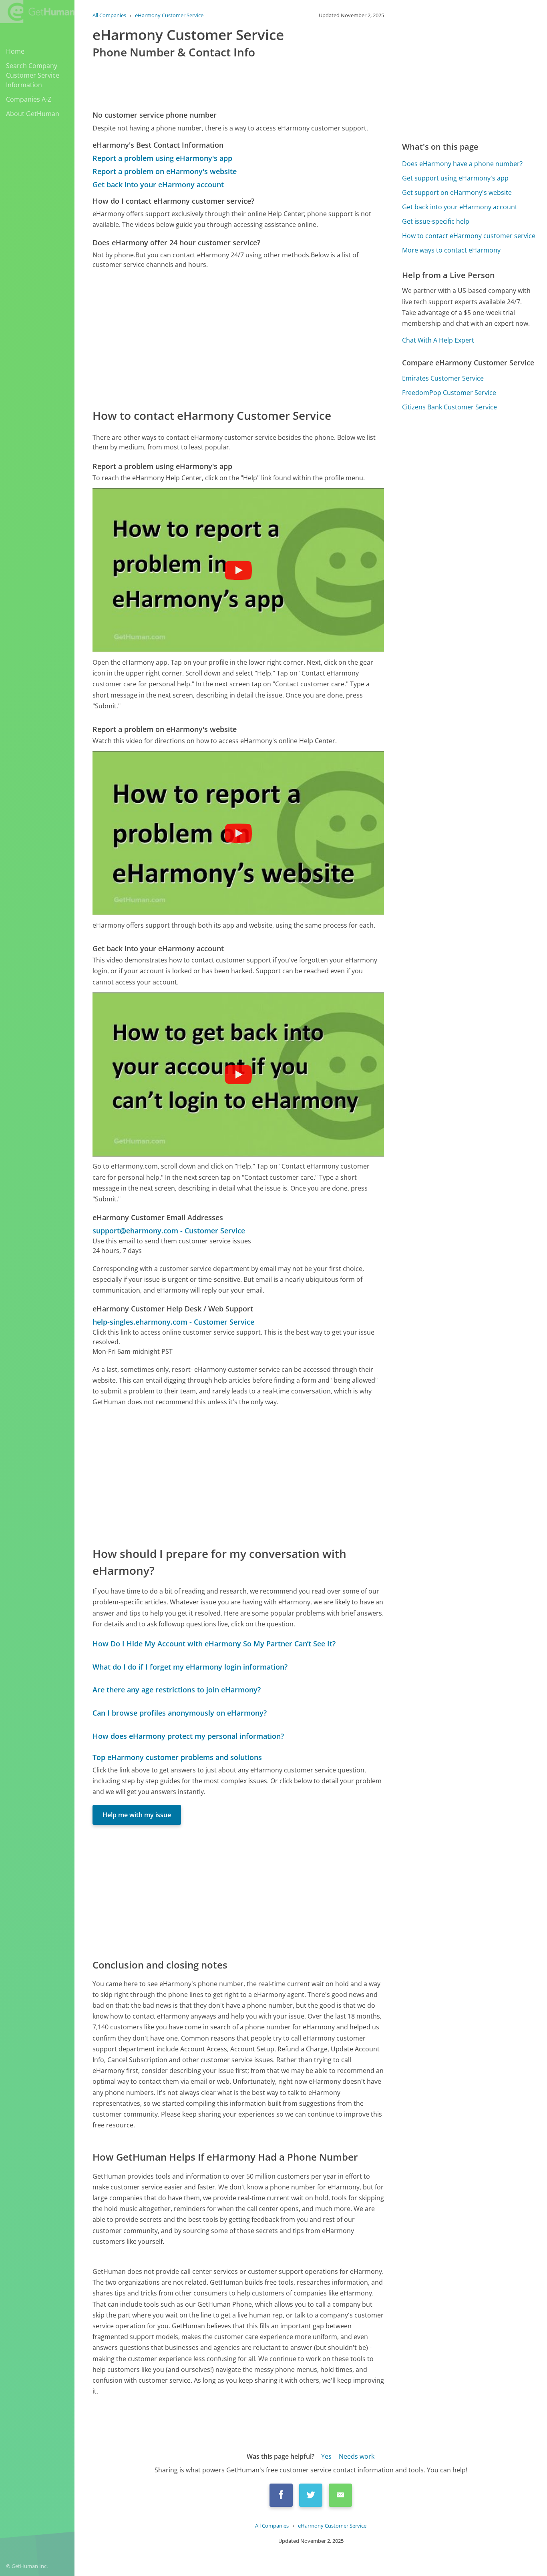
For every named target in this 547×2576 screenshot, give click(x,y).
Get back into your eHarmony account (158, 184)
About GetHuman (33, 114)
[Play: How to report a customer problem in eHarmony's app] (238, 570)
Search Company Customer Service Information (33, 75)
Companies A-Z (29, 99)
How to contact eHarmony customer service (469, 236)
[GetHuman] (37, 12)
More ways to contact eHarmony (451, 250)
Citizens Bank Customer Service (449, 407)
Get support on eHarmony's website (457, 192)
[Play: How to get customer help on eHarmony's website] (238, 833)
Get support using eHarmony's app (455, 178)
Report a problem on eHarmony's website (165, 171)
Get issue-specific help (436, 221)
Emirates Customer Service (443, 378)
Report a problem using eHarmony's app (162, 158)
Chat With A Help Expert (438, 340)
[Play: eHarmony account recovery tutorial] (238, 1075)
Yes (326, 2456)
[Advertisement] (238, 338)
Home (15, 51)
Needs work (357, 2456)
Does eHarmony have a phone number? (462, 164)
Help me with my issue (137, 1815)
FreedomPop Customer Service (449, 393)
